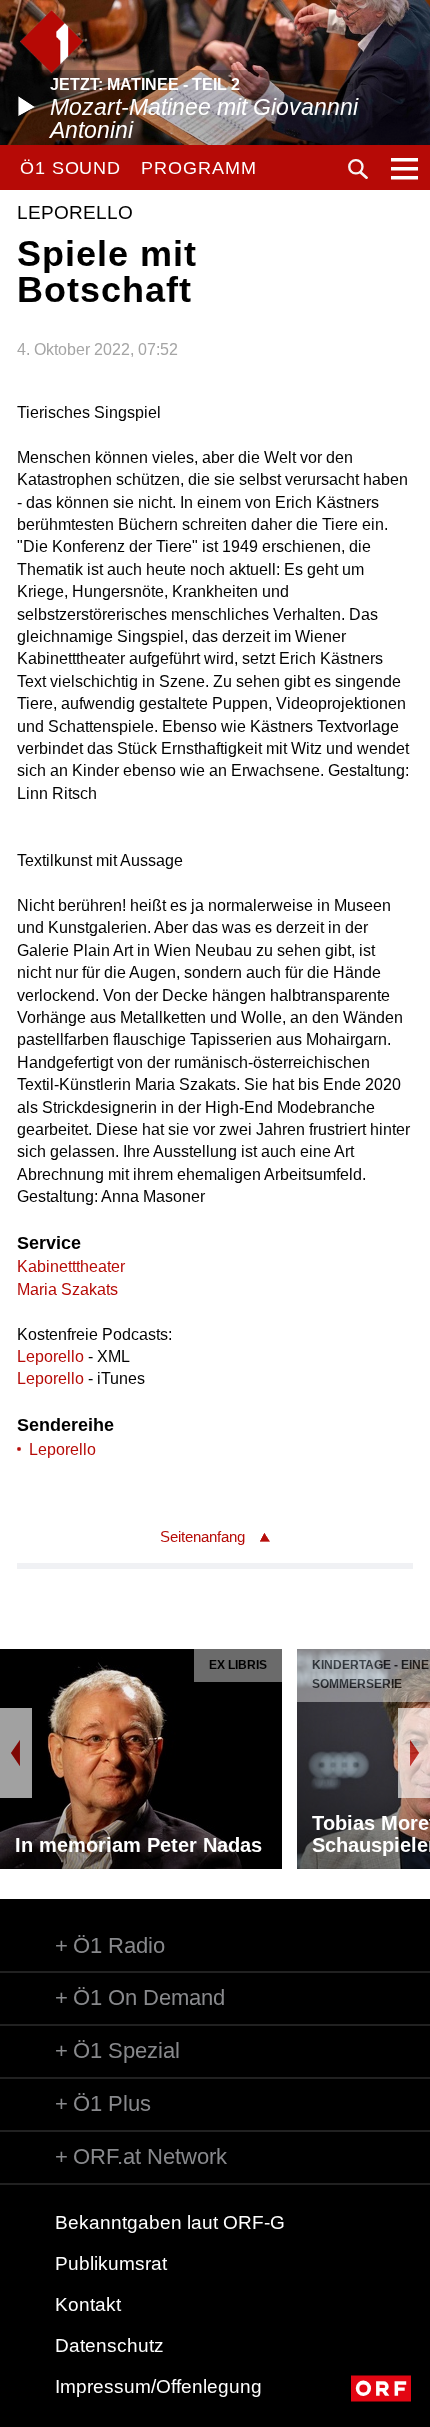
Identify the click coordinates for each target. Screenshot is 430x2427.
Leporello (50, 1356)
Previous (16, 1753)
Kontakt (88, 2304)
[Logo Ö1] (51, 41)
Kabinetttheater (71, 1266)
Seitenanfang (202, 1536)
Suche (358, 169)
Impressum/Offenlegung (158, 2386)
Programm (198, 168)
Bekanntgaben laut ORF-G (170, 2222)
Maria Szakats (67, 1289)
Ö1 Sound (70, 168)
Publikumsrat (111, 2263)
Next (414, 1753)
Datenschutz (109, 2345)
